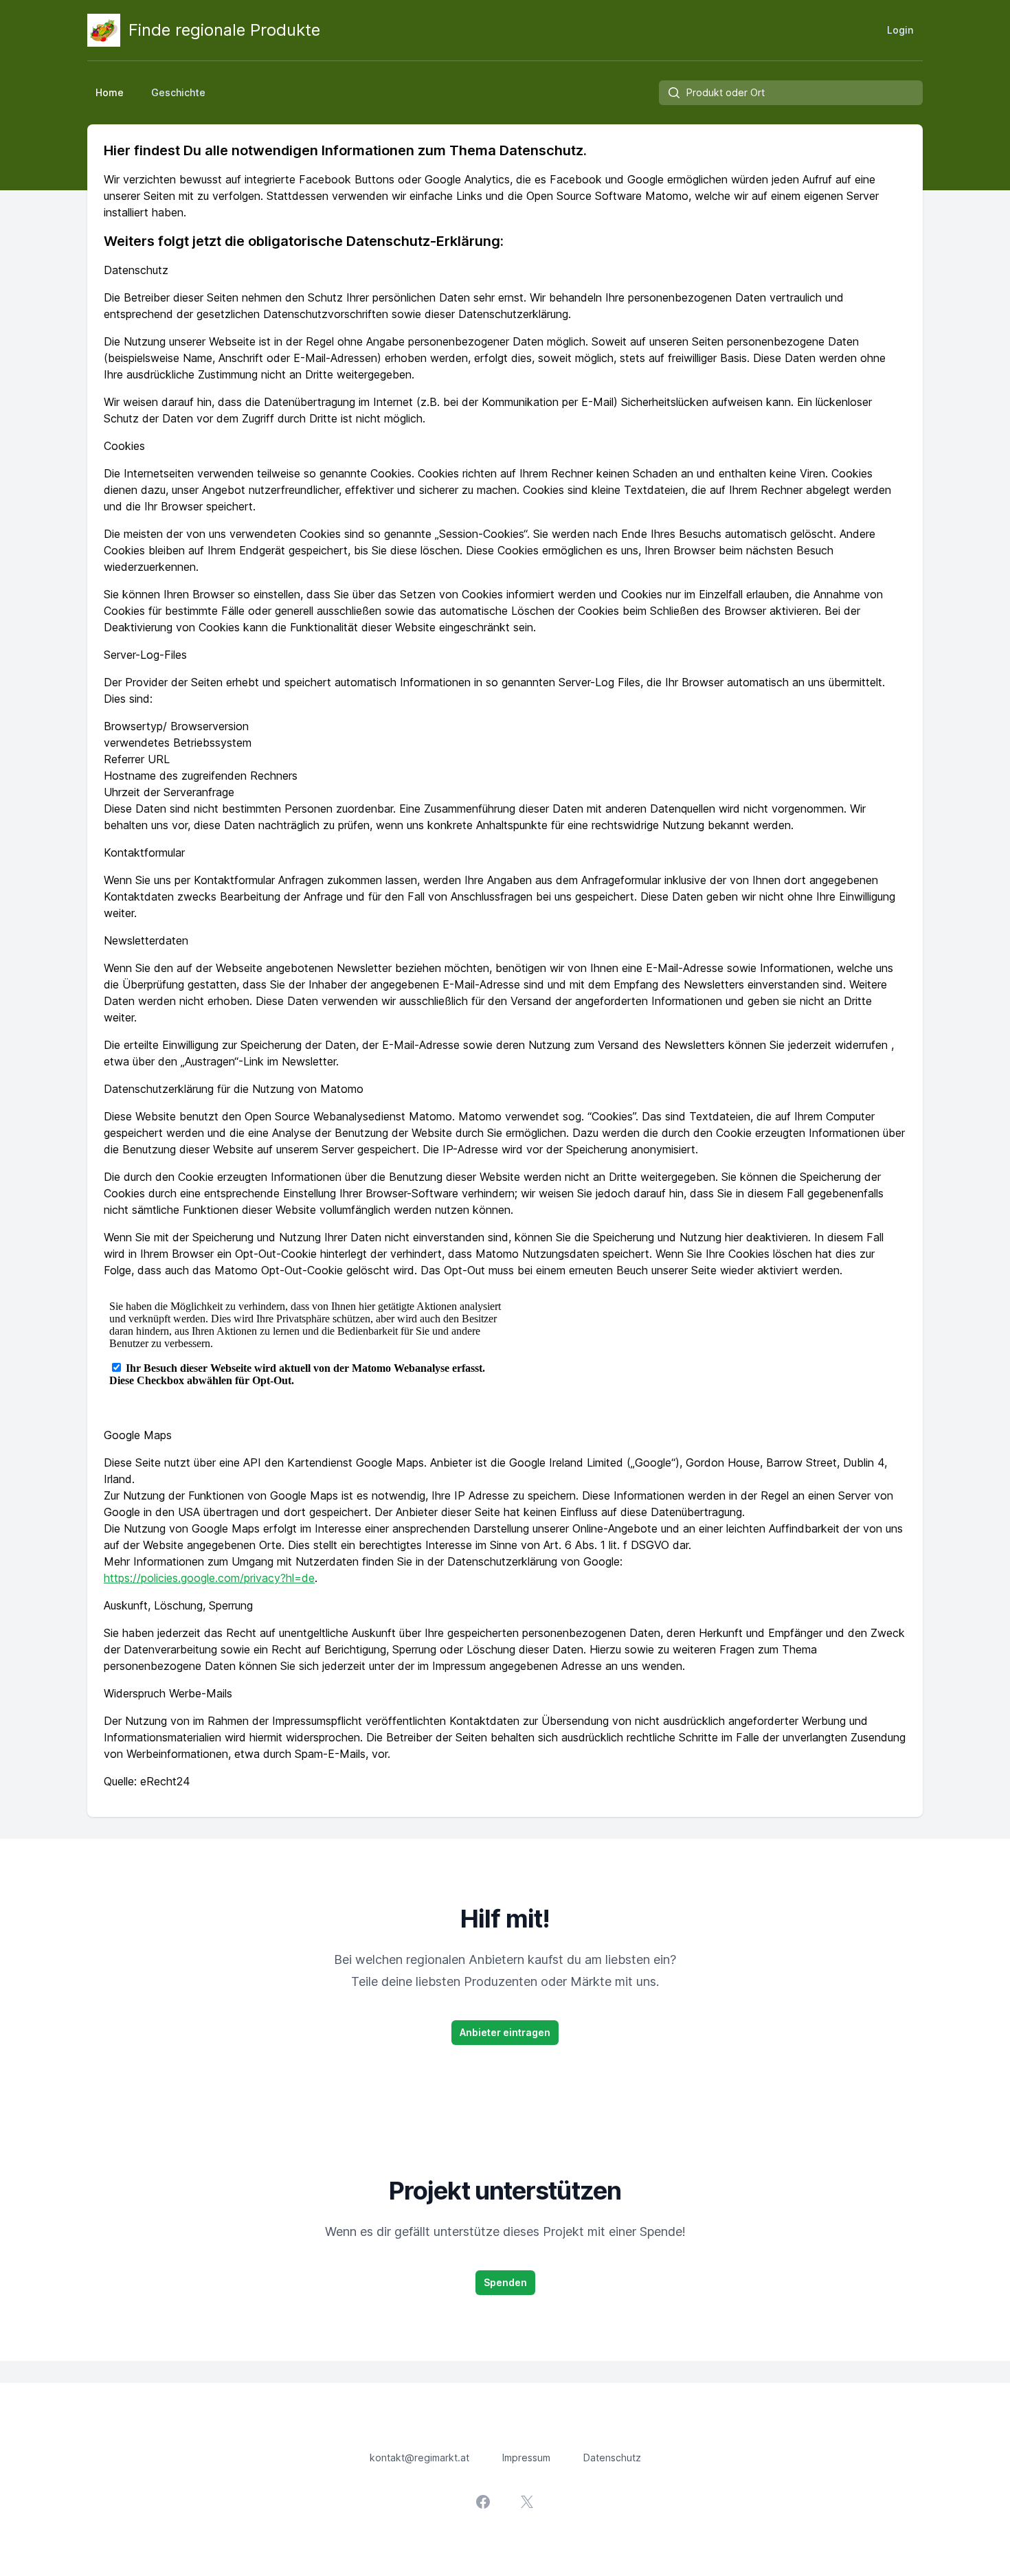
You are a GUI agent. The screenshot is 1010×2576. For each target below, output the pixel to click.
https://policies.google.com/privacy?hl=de (209, 1578)
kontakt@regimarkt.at (419, 2458)
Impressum (526, 2458)
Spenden (505, 2282)
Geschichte (178, 92)
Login (900, 30)
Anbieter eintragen (505, 2032)
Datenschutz (612, 2458)
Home (110, 92)
